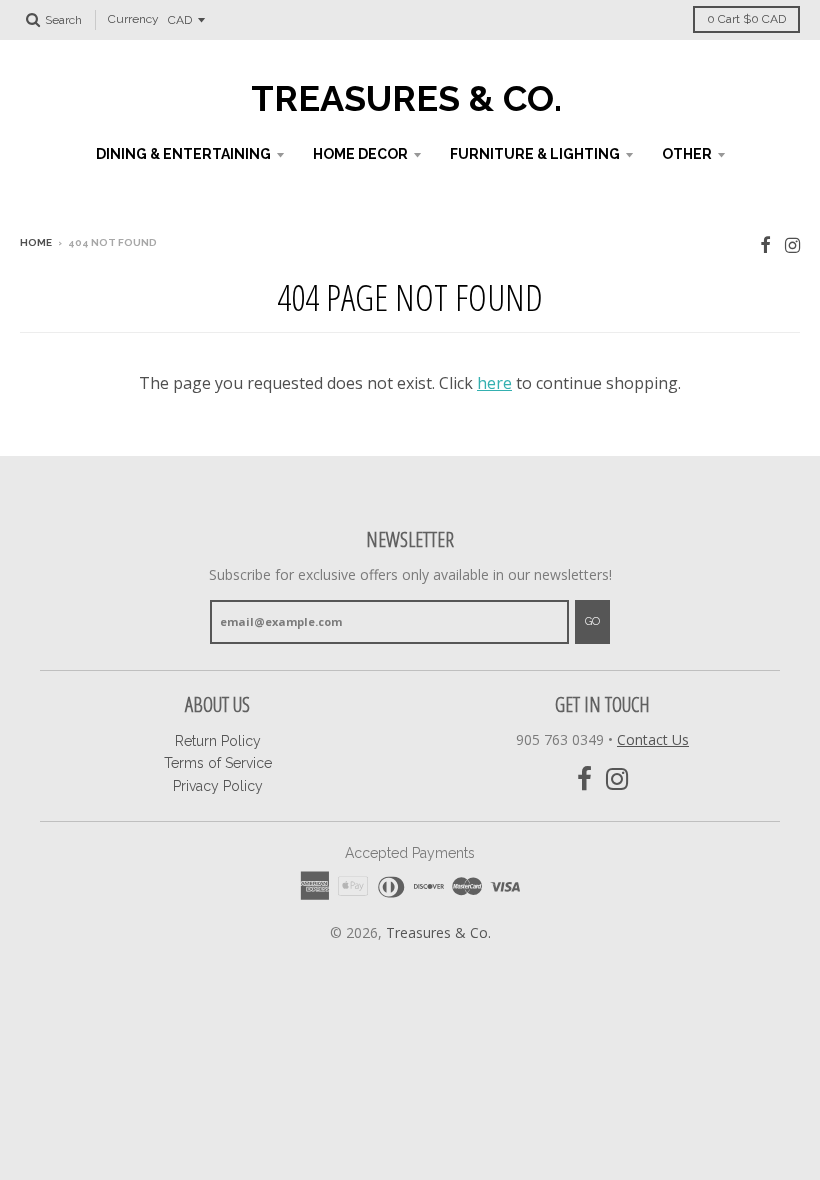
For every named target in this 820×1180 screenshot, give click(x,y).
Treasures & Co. (406, 98)
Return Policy (218, 741)
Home (36, 242)
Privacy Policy (218, 786)
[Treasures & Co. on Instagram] (792, 244)
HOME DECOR (360, 154)
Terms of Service (218, 763)
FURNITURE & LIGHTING (535, 154)
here (494, 383)
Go (592, 621)
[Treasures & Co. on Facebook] (765, 244)
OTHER (687, 154)
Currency (133, 20)
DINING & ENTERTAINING (183, 154)
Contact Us (653, 739)
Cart (746, 19)
